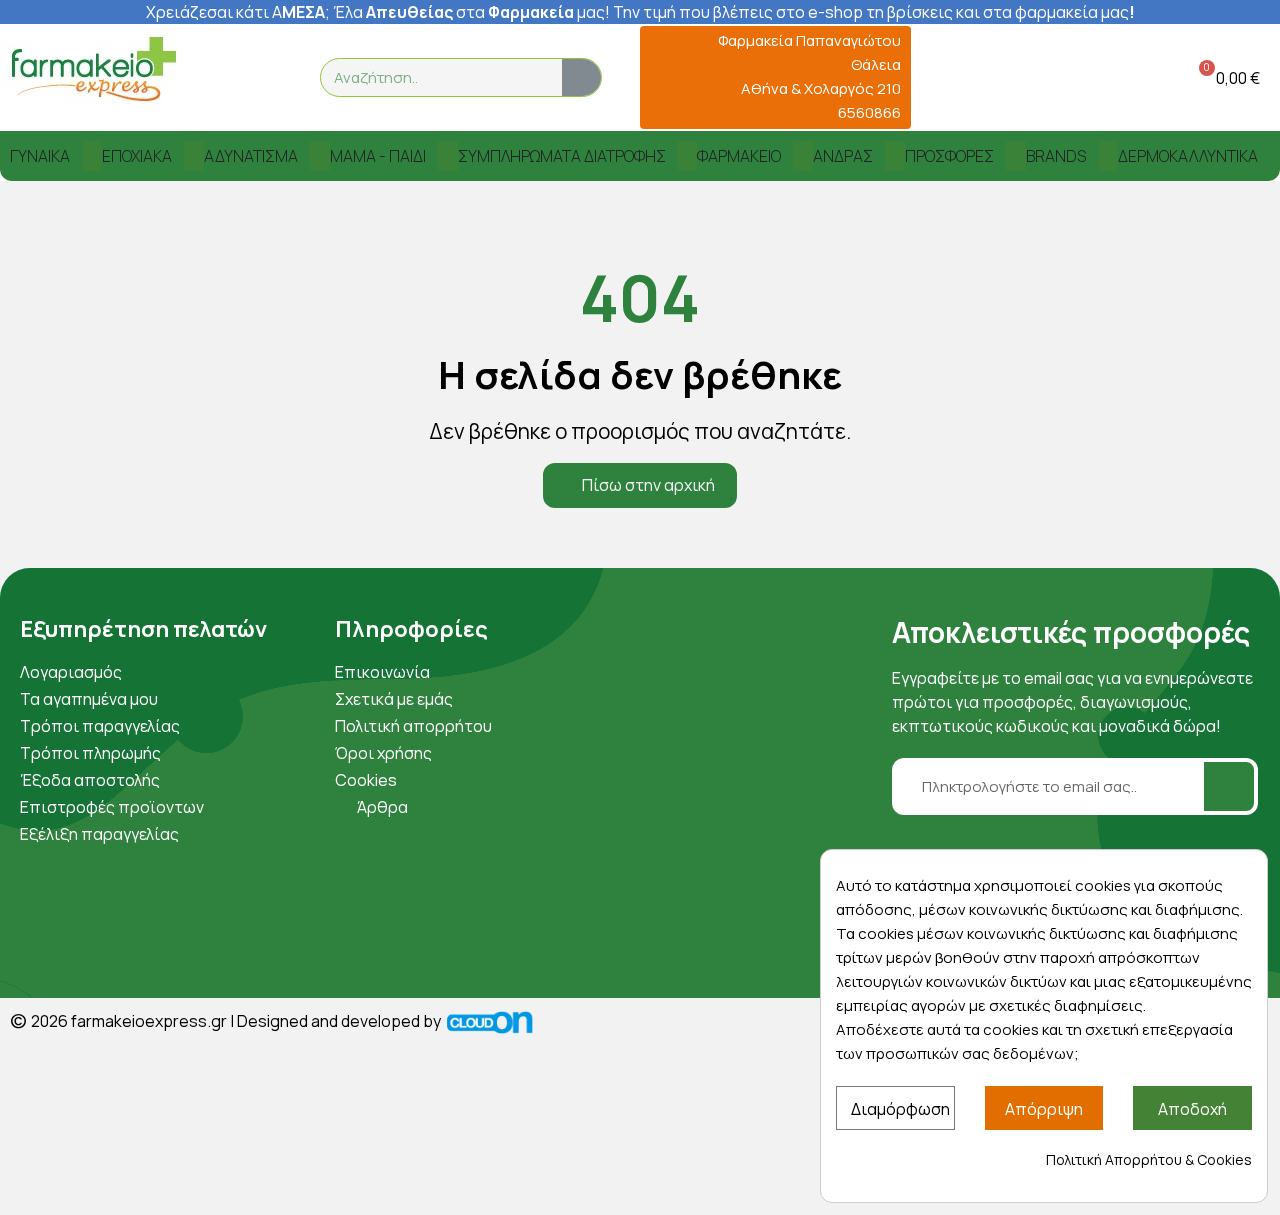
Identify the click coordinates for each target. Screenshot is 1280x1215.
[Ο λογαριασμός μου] (1123, 77)
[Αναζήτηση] (581, 77)
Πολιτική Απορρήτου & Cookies (1149, 1159)
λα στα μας (475, 12)
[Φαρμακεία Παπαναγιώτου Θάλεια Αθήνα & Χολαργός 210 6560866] (661, 77)
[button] (1226, 77)
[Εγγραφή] (1229, 786)
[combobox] (429, 77)
